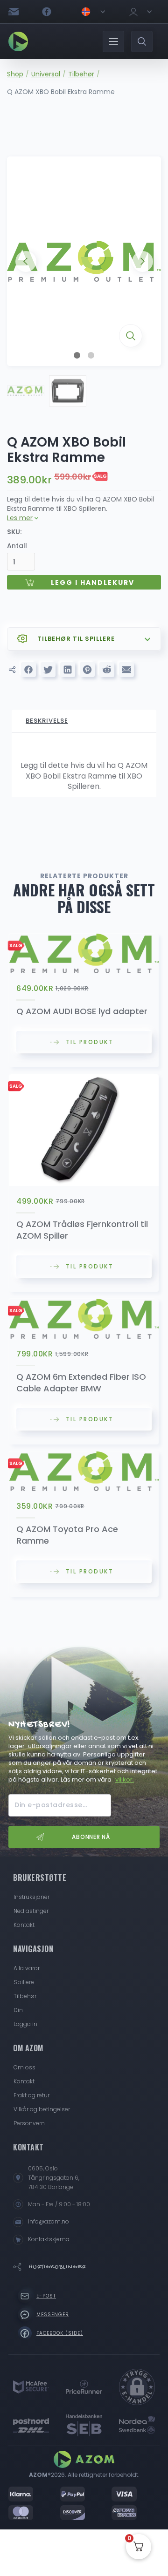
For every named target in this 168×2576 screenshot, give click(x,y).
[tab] (84, 721)
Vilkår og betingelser (42, 2109)
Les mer (20, 518)
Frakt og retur (31, 2095)
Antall (17, 546)
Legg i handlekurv (93, 583)
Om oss (24, 2067)
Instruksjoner (31, 1897)
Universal (46, 74)
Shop (15, 74)
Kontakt (24, 1925)
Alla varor (27, 1968)
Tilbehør (81, 74)
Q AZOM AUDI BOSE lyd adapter (82, 1011)
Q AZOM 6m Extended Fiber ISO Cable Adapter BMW (81, 1383)
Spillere (24, 1982)
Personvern (29, 2123)
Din (18, 2010)
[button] (93, 12)
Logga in (25, 2024)
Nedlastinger (31, 1911)
